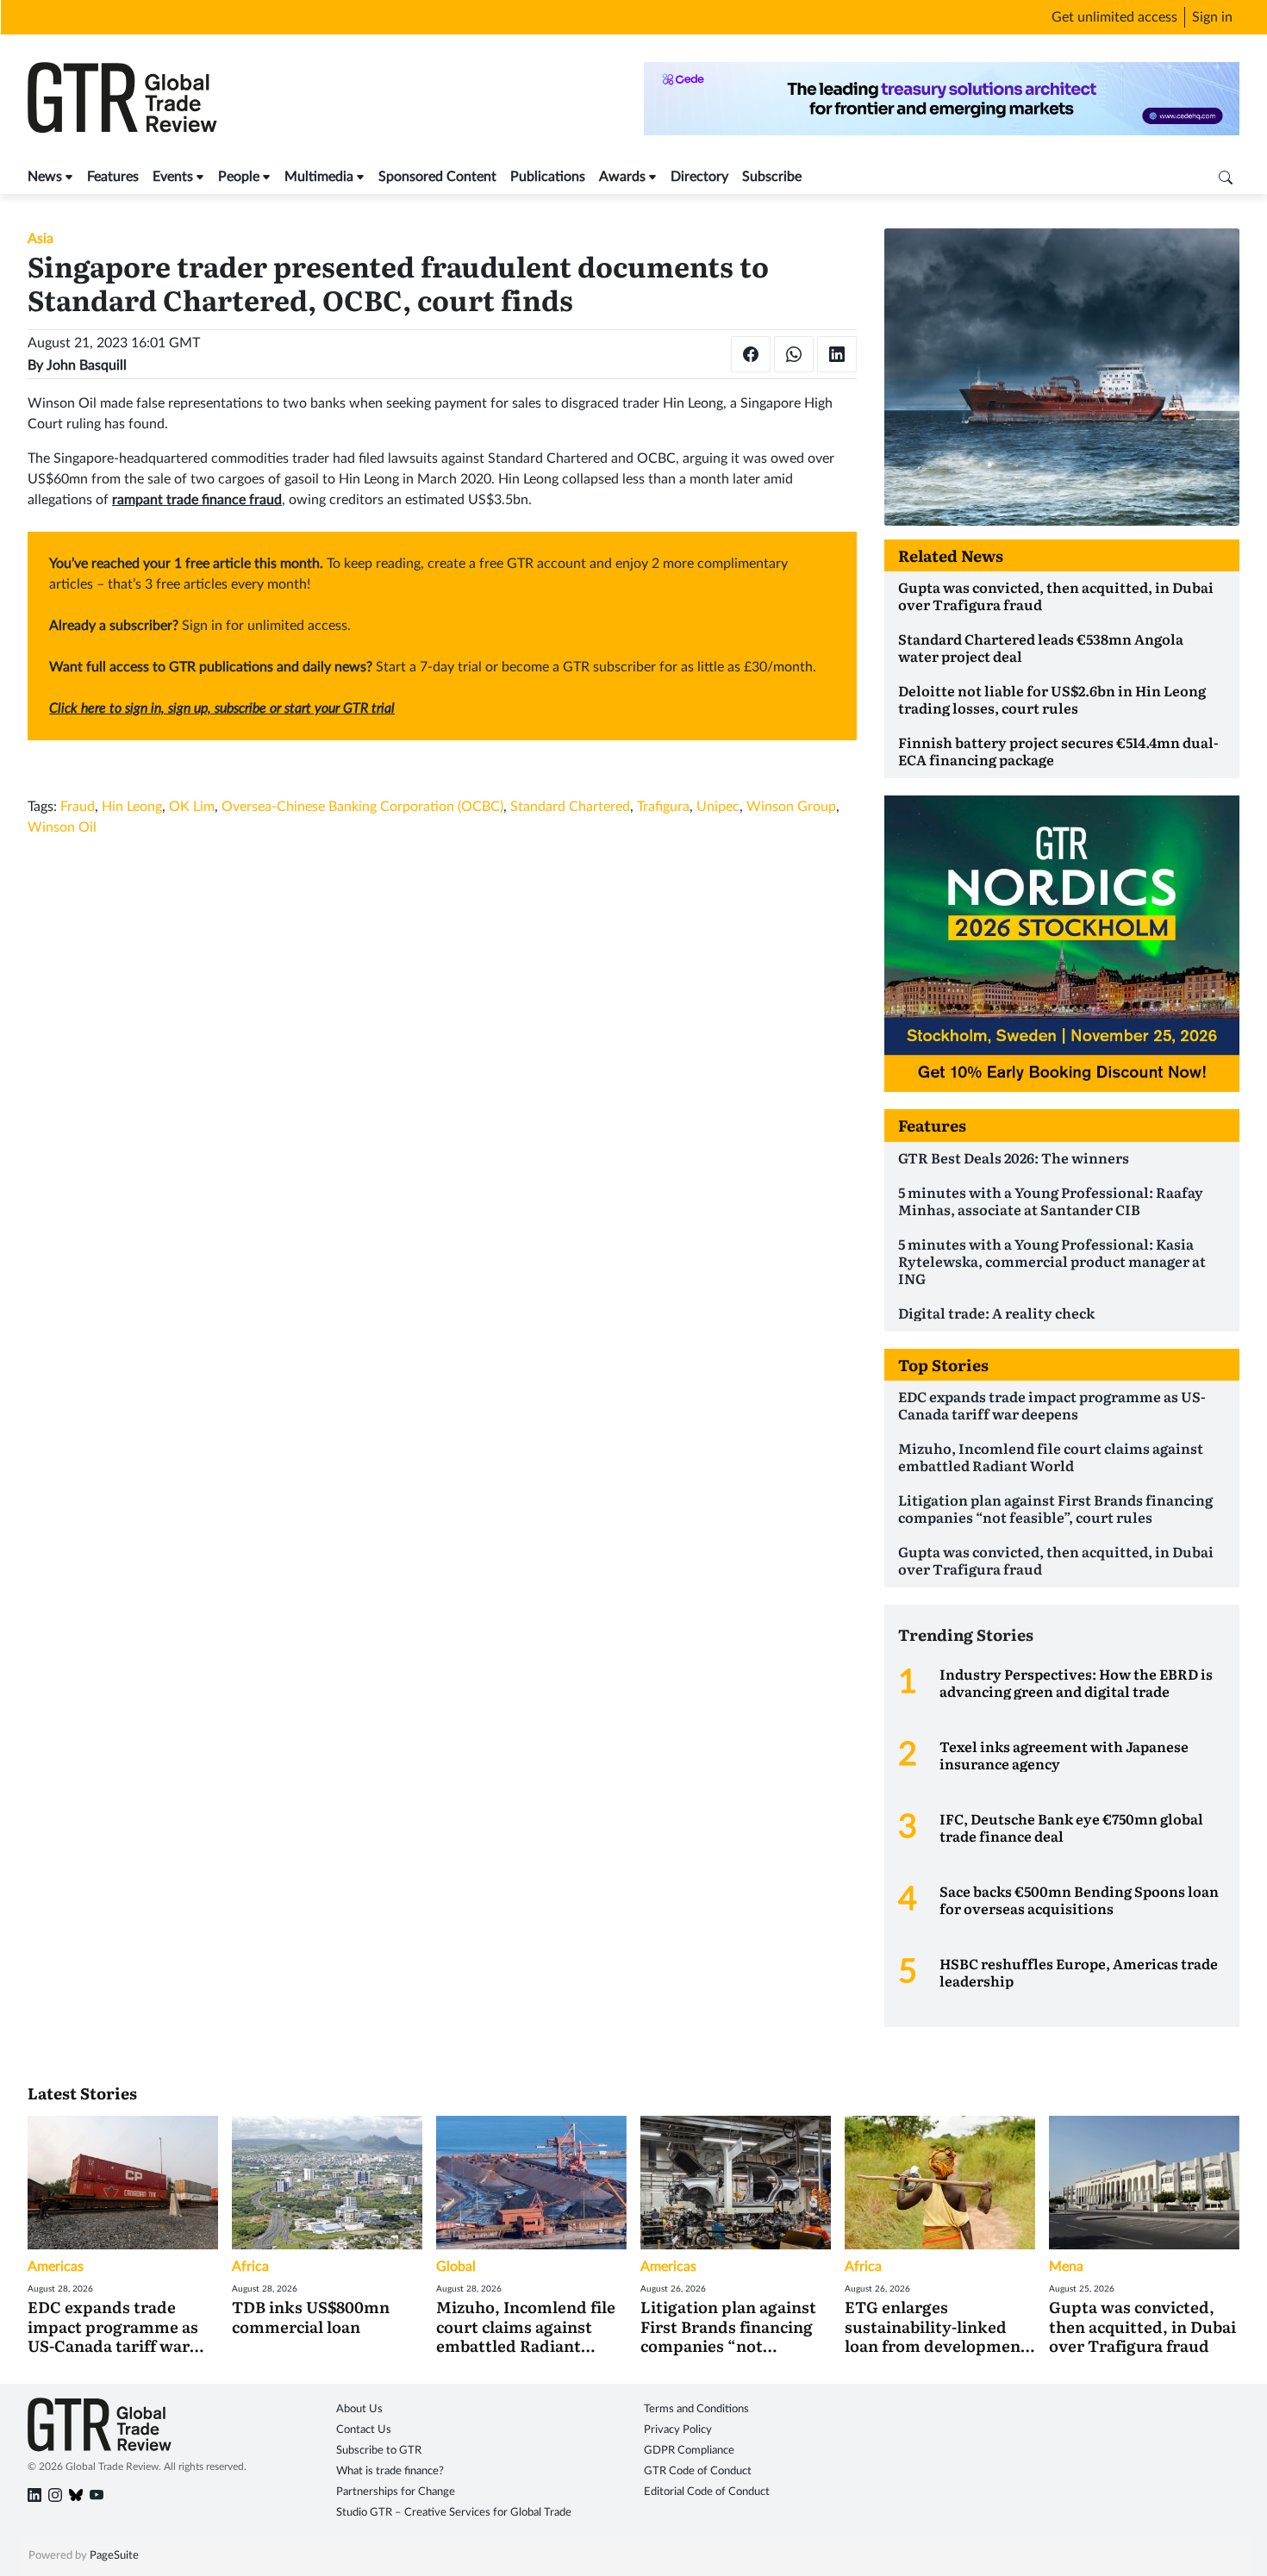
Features (113, 177)
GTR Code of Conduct (698, 2471)
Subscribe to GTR (379, 2451)
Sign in (1212, 17)
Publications (548, 177)
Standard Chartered (570, 807)
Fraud (78, 807)
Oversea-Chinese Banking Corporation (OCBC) (362, 807)
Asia (41, 239)
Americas (56, 2267)
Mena (1066, 2267)
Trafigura (663, 807)
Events (173, 177)
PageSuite (114, 2556)
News (45, 177)
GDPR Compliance (689, 2451)
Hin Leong (132, 807)
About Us (359, 2409)
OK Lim (192, 807)
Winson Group (791, 807)
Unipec (718, 807)
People (239, 177)
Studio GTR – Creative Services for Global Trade (454, 2513)
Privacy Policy (678, 2430)
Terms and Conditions (696, 2409)
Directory (699, 177)
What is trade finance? (390, 2471)
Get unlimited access (1114, 17)
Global (456, 2267)
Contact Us (364, 2430)
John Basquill (87, 365)
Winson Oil (62, 827)
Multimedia (319, 177)
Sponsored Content (437, 177)
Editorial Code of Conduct (707, 2492)
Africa (250, 2267)
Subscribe (772, 177)
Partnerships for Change (396, 2492)
